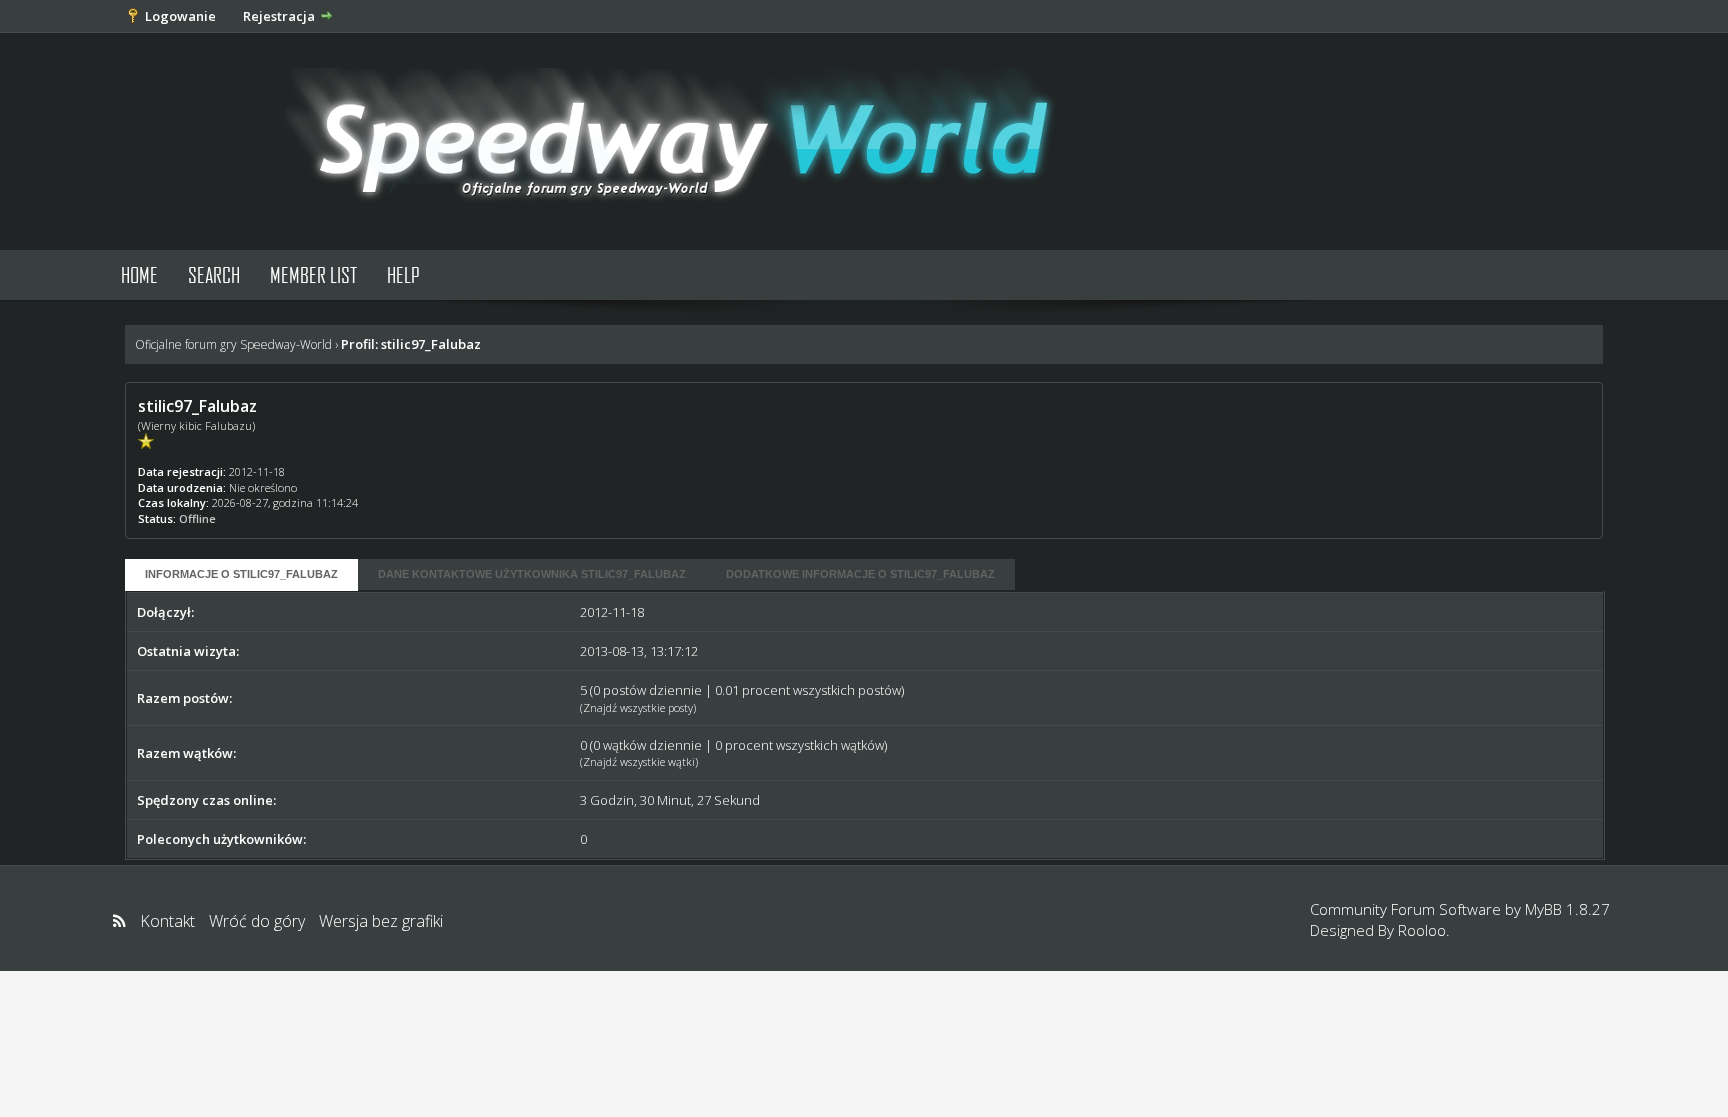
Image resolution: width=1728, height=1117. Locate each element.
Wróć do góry (257, 921)
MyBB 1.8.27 (1567, 909)
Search (214, 274)
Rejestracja (279, 16)
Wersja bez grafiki (381, 921)
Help (403, 274)
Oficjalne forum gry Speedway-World (233, 344)
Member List (313, 274)
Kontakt (167, 921)
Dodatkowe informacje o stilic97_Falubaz (860, 574)
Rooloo (1422, 930)
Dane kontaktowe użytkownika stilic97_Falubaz (532, 574)
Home (139, 274)
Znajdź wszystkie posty (638, 707)
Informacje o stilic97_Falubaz (241, 574)
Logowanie (180, 16)
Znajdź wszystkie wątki (639, 761)
